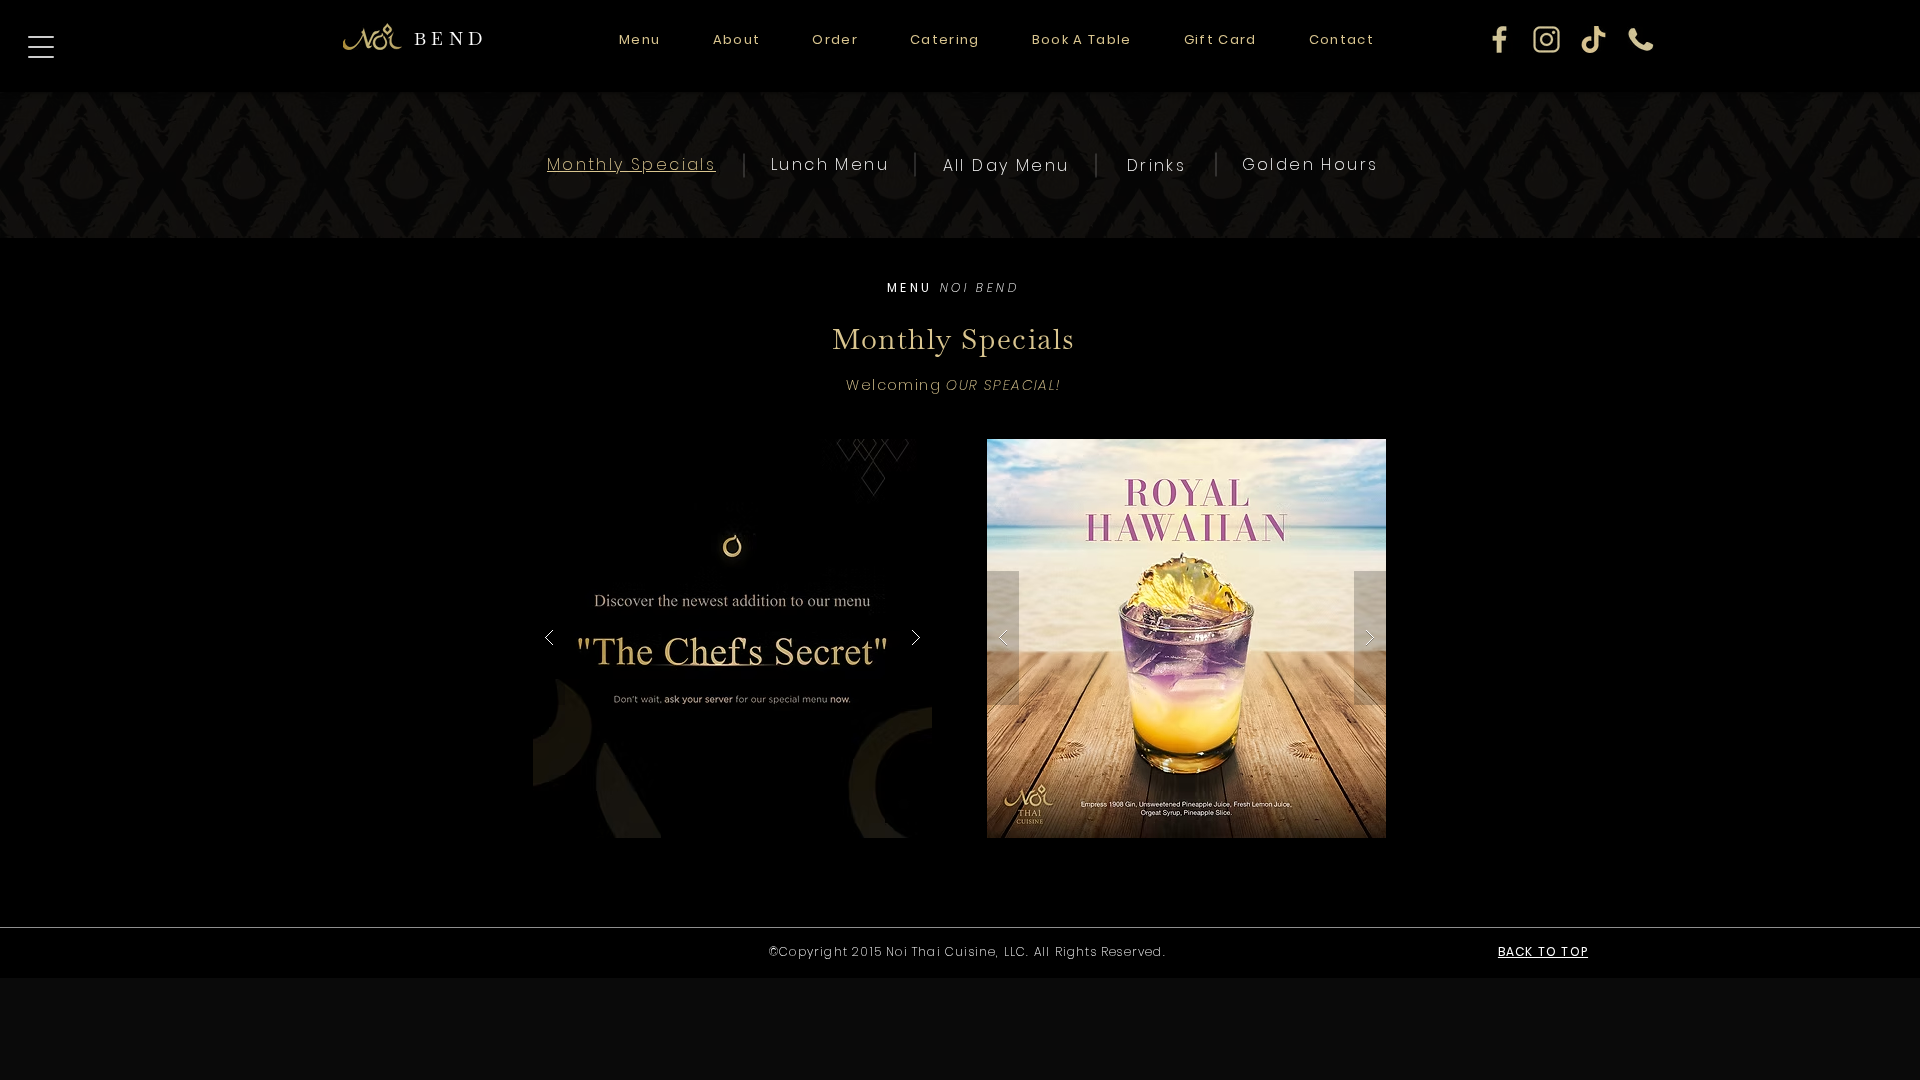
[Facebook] (1499, 39)
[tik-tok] (1593, 39)
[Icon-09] (1640, 39)
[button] (732, 638)
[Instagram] (1546, 39)
